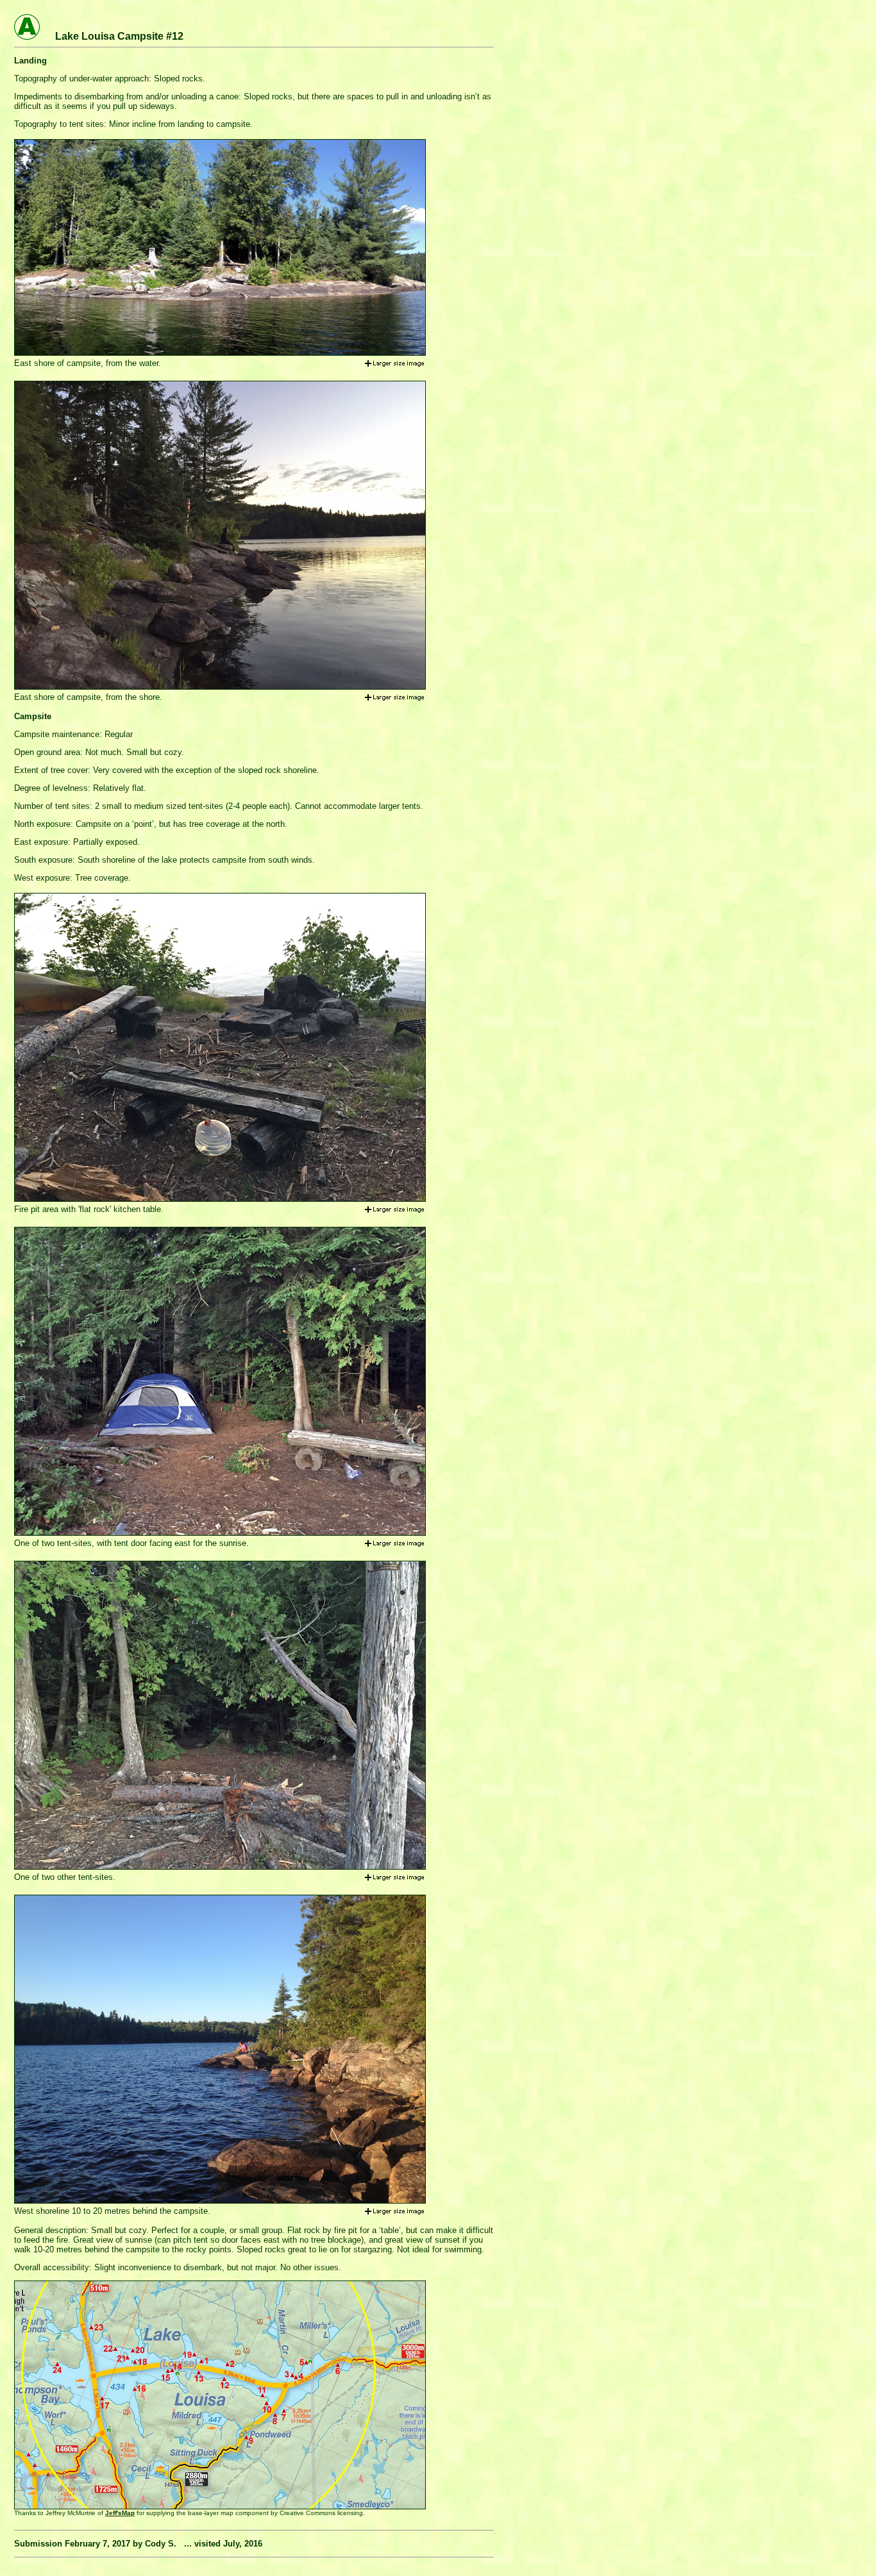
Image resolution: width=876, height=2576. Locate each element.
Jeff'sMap (120, 2513)
